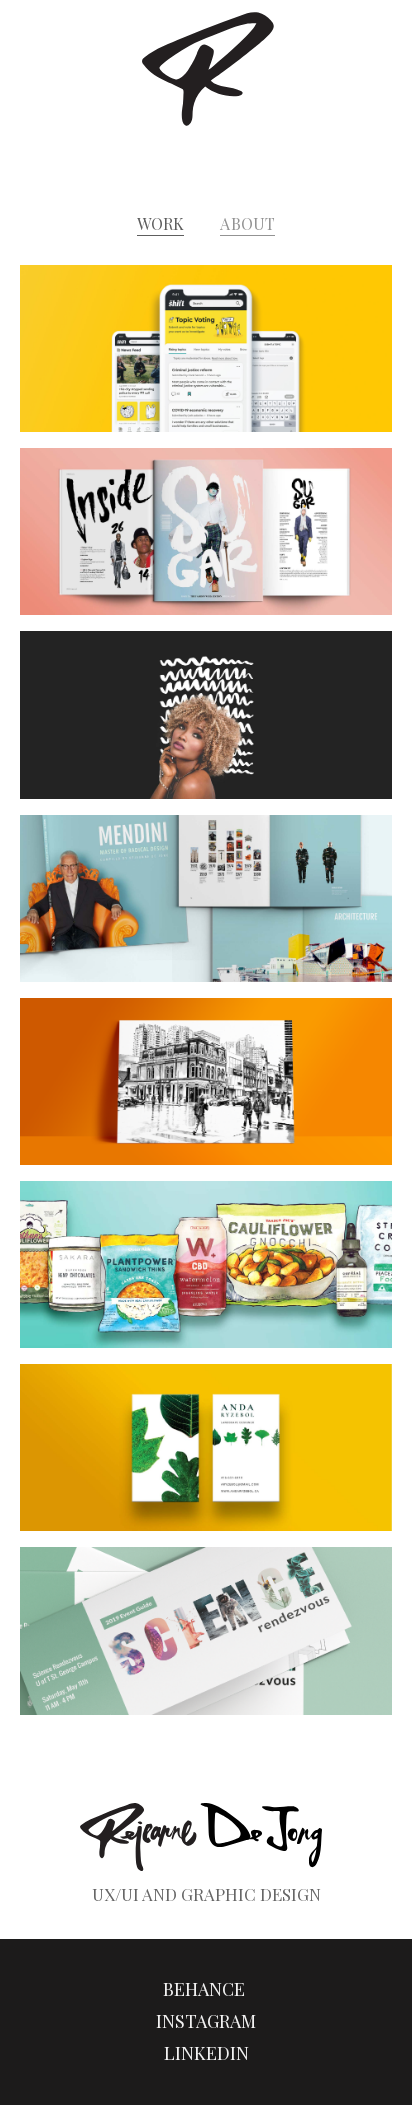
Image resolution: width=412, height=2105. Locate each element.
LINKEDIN (206, 2053)
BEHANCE (206, 1989)
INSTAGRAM (206, 2021)
